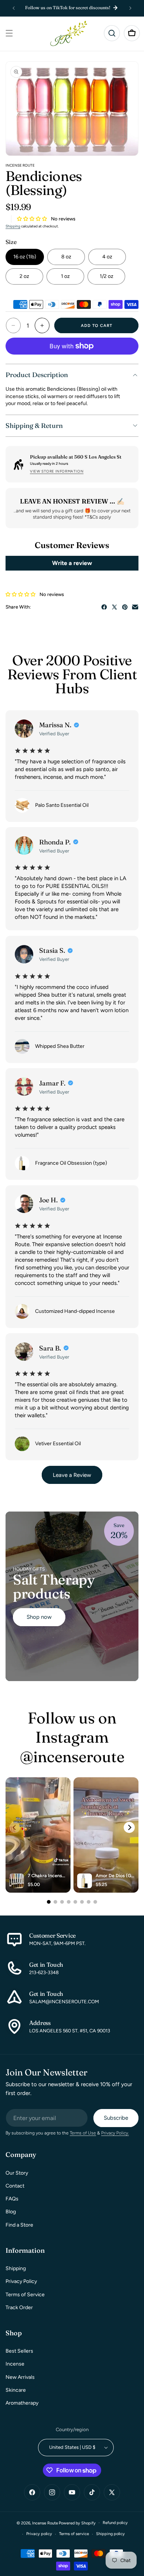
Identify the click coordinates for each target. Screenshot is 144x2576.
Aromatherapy (22, 2403)
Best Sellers (19, 2351)
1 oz (65, 276)
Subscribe (116, 2118)
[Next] (129, 1827)
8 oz (66, 257)
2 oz (24, 276)
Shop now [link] (39, 1617)
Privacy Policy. (115, 2133)
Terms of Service (25, 2295)
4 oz (107, 257)
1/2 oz (107, 276)
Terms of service (74, 2534)
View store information (57, 471)
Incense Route (45, 2523)
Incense (15, 2364)
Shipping (13, 226)
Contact (15, 2186)
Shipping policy (110, 2534)
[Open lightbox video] (38, 1835)
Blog (11, 2212)
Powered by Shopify (77, 2523)
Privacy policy (39, 2534)
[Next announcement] (130, 8)
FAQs (12, 2199)
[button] (9, 33)
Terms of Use (83, 2133)
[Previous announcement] (14, 8)
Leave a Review (72, 1475)
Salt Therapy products (54, 1587)
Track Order (19, 2307)
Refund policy (115, 2523)
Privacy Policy (21, 2281)
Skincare (16, 2390)
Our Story (17, 2173)
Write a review (72, 563)
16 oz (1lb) (25, 257)
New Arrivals (20, 2377)
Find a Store (19, 2225)
